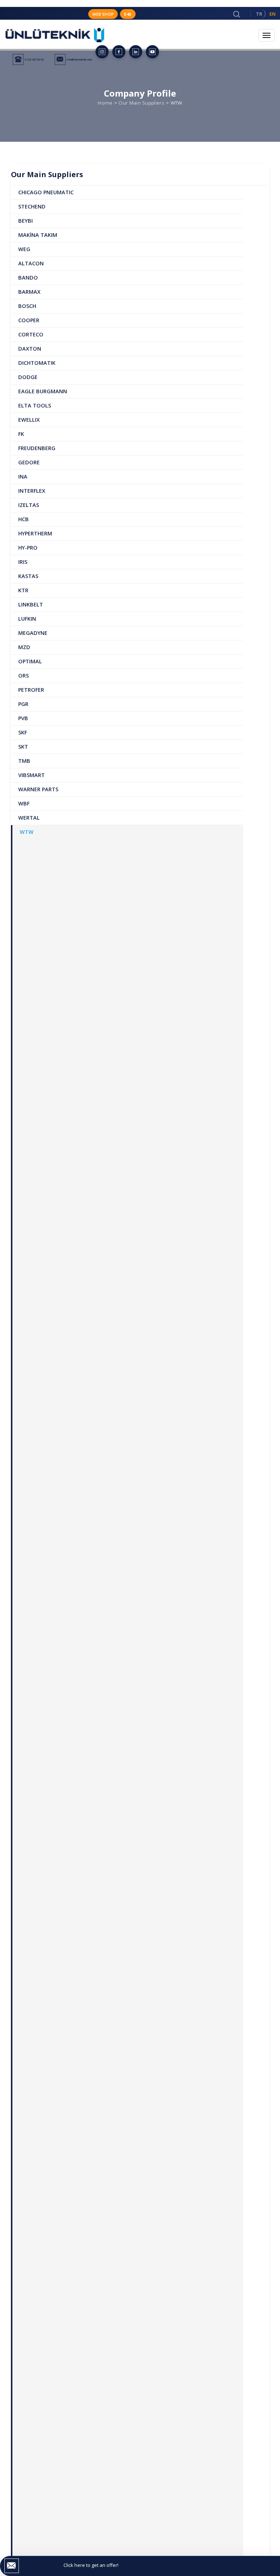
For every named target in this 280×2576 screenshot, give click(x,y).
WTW (27, 832)
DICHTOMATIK (37, 363)
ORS (24, 676)
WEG (24, 249)
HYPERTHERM (35, 533)
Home (105, 103)
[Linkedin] (136, 52)
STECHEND (32, 206)
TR (259, 14)
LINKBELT (31, 604)
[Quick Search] (237, 14)
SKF (23, 732)
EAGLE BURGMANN (43, 391)
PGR (23, 704)
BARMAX (29, 292)
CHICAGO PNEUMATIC (46, 192)
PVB (23, 718)
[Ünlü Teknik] (55, 39)
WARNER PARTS (38, 789)
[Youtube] (152, 52)
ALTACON (31, 263)
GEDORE (29, 462)
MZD (24, 647)
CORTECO (31, 334)
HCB (24, 519)
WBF (24, 803)
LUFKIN (27, 619)
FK (21, 434)
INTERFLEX (32, 491)
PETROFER (31, 690)
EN (273, 14)
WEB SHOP (103, 14)
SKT (23, 747)
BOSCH (27, 306)
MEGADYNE (33, 633)
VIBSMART (32, 775)
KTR (23, 590)
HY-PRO (28, 548)
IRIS (23, 562)
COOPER (29, 320)
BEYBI (26, 221)
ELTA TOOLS (35, 405)
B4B (128, 14)
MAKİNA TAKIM (38, 235)
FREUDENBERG (37, 448)
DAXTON (30, 349)
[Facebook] (119, 52)
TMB (24, 761)
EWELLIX (29, 420)
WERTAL (29, 818)
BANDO (28, 278)
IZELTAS (29, 505)
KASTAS (28, 576)
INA (23, 477)
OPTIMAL (30, 661)
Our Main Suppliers (141, 103)
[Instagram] (102, 52)
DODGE (28, 377)
